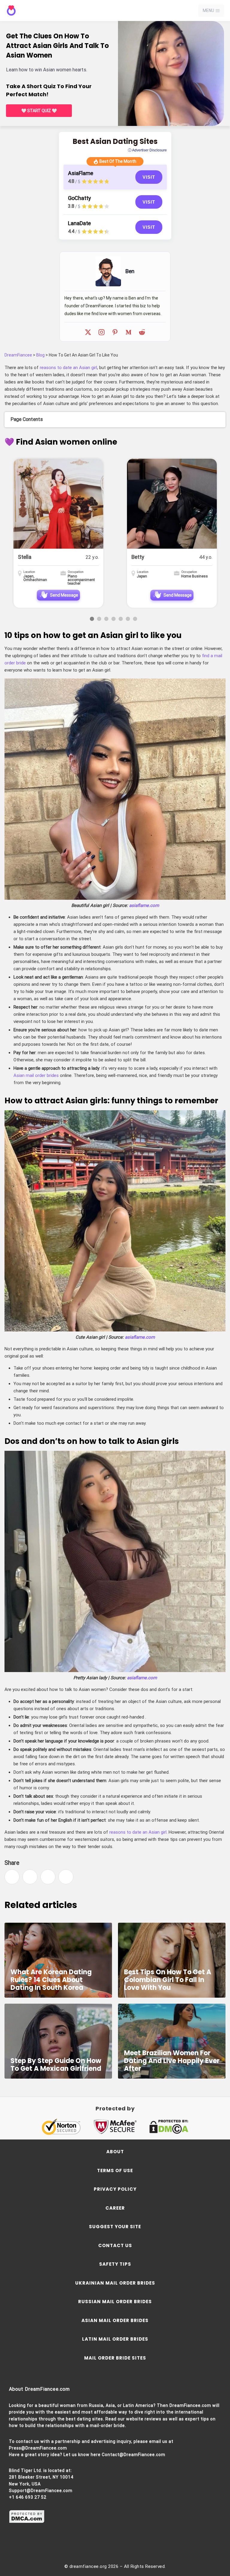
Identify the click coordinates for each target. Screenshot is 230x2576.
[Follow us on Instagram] (105, 2546)
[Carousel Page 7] (135, 619)
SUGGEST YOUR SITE (115, 2227)
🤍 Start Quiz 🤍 (39, 111)
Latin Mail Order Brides (115, 2339)
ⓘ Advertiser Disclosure (147, 150)
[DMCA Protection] (27, 2522)
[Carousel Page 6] (128, 619)
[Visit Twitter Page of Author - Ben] (88, 332)
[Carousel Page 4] (114, 619)
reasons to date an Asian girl (68, 368)
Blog (40, 355)
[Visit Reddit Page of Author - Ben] (142, 332)
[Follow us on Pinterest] (125, 2546)
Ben (130, 271)
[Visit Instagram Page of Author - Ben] (102, 332)
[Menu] (218, 11)
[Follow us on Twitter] (86, 2546)
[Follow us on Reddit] (144, 2546)
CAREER (115, 2208)
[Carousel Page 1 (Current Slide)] (92, 619)
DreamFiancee (18, 355)
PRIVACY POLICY (115, 2189)
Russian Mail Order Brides (115, 2302)
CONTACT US (115, 2245)
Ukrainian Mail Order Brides (115, 2283)
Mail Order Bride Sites (115, 2358)
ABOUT (115, 2152)
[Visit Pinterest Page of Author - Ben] (115, 332)
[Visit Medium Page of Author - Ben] (128, 332)
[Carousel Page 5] (121, 619)
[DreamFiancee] (31, 11)
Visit (149, 177)
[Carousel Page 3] (106, 619)
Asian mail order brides (36, 1075)
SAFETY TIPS (115, 2264)
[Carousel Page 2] (99, 619)
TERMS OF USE (115, 2171)
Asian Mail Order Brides (115, 2320)
